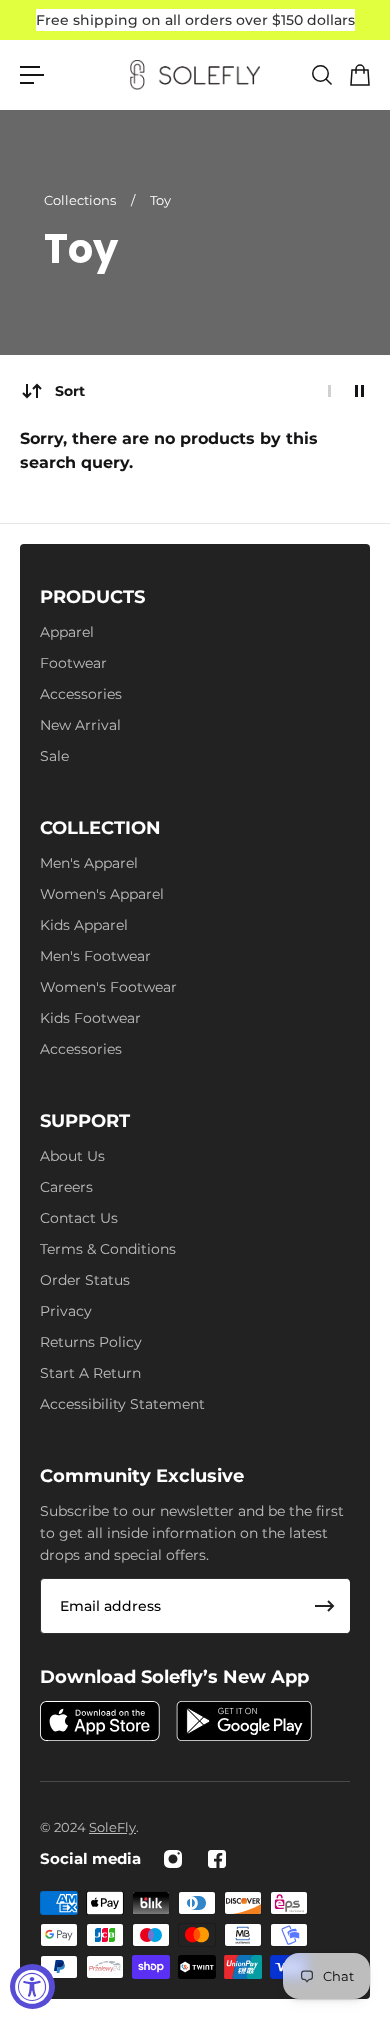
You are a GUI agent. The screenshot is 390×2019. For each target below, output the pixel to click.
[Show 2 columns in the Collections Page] (359, 391)
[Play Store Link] (244, 1721)
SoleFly (112, 1827)
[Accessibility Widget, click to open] (32, 1986)
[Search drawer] (321, 75)
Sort (70, 391)
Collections (81, 200)
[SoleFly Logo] (195, 75)
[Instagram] (173, 1859)
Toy (160, 200)
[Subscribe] (325, 1606)
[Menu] (32, 75)
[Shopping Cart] (359, 75)
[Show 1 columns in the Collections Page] (329, 391)
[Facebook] (217, 1859)
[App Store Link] (100, 1721)
